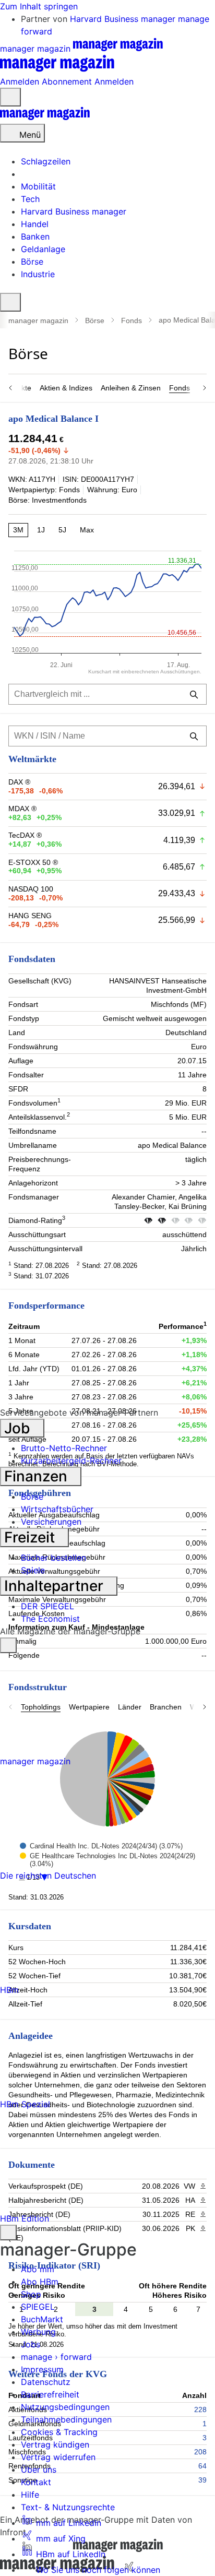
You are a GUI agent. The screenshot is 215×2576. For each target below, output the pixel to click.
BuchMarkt (42, 2319)
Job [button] (19, 1428)
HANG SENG (30, 916)
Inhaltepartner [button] (56, 1586)
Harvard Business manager (124, 19)
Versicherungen (51, 1522)
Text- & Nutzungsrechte (68, 2507)
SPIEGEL (38, 2307)
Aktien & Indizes (66, 388)
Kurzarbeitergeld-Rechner (71, 1461)
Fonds (132, 320)
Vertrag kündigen (55, 2444)
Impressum (42, 2369)
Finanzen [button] (38, 1476)
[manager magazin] (45, 117)
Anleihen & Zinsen (131, 388)
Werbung (38, 2332)
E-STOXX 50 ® (33, 862)
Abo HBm (40, 2282)
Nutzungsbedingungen (65, 2407)
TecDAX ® (25, 835)
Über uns (39, 2470)
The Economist (50, 1619)
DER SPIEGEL (47, 1606)
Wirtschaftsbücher (57, 1509)
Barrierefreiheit (50, 2394)
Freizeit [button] (31, 1537)
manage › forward (56, 2357)
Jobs (31, 2344)
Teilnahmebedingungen (66, 2419)
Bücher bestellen (53, 1558)
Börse (95, 320)
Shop (31, 2294)
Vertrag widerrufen (58, 2457)
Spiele (33, 1570)
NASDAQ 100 (31, 889)
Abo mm (38, 2269)
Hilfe (30, 2495)
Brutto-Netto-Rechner (64, 1448)
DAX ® (19, 782)
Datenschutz (46, 2382)
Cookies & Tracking (59, 2432)
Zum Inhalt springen (39, 6)
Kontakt (36, 2482)
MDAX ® (22, 809)
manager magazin (38, 320)
